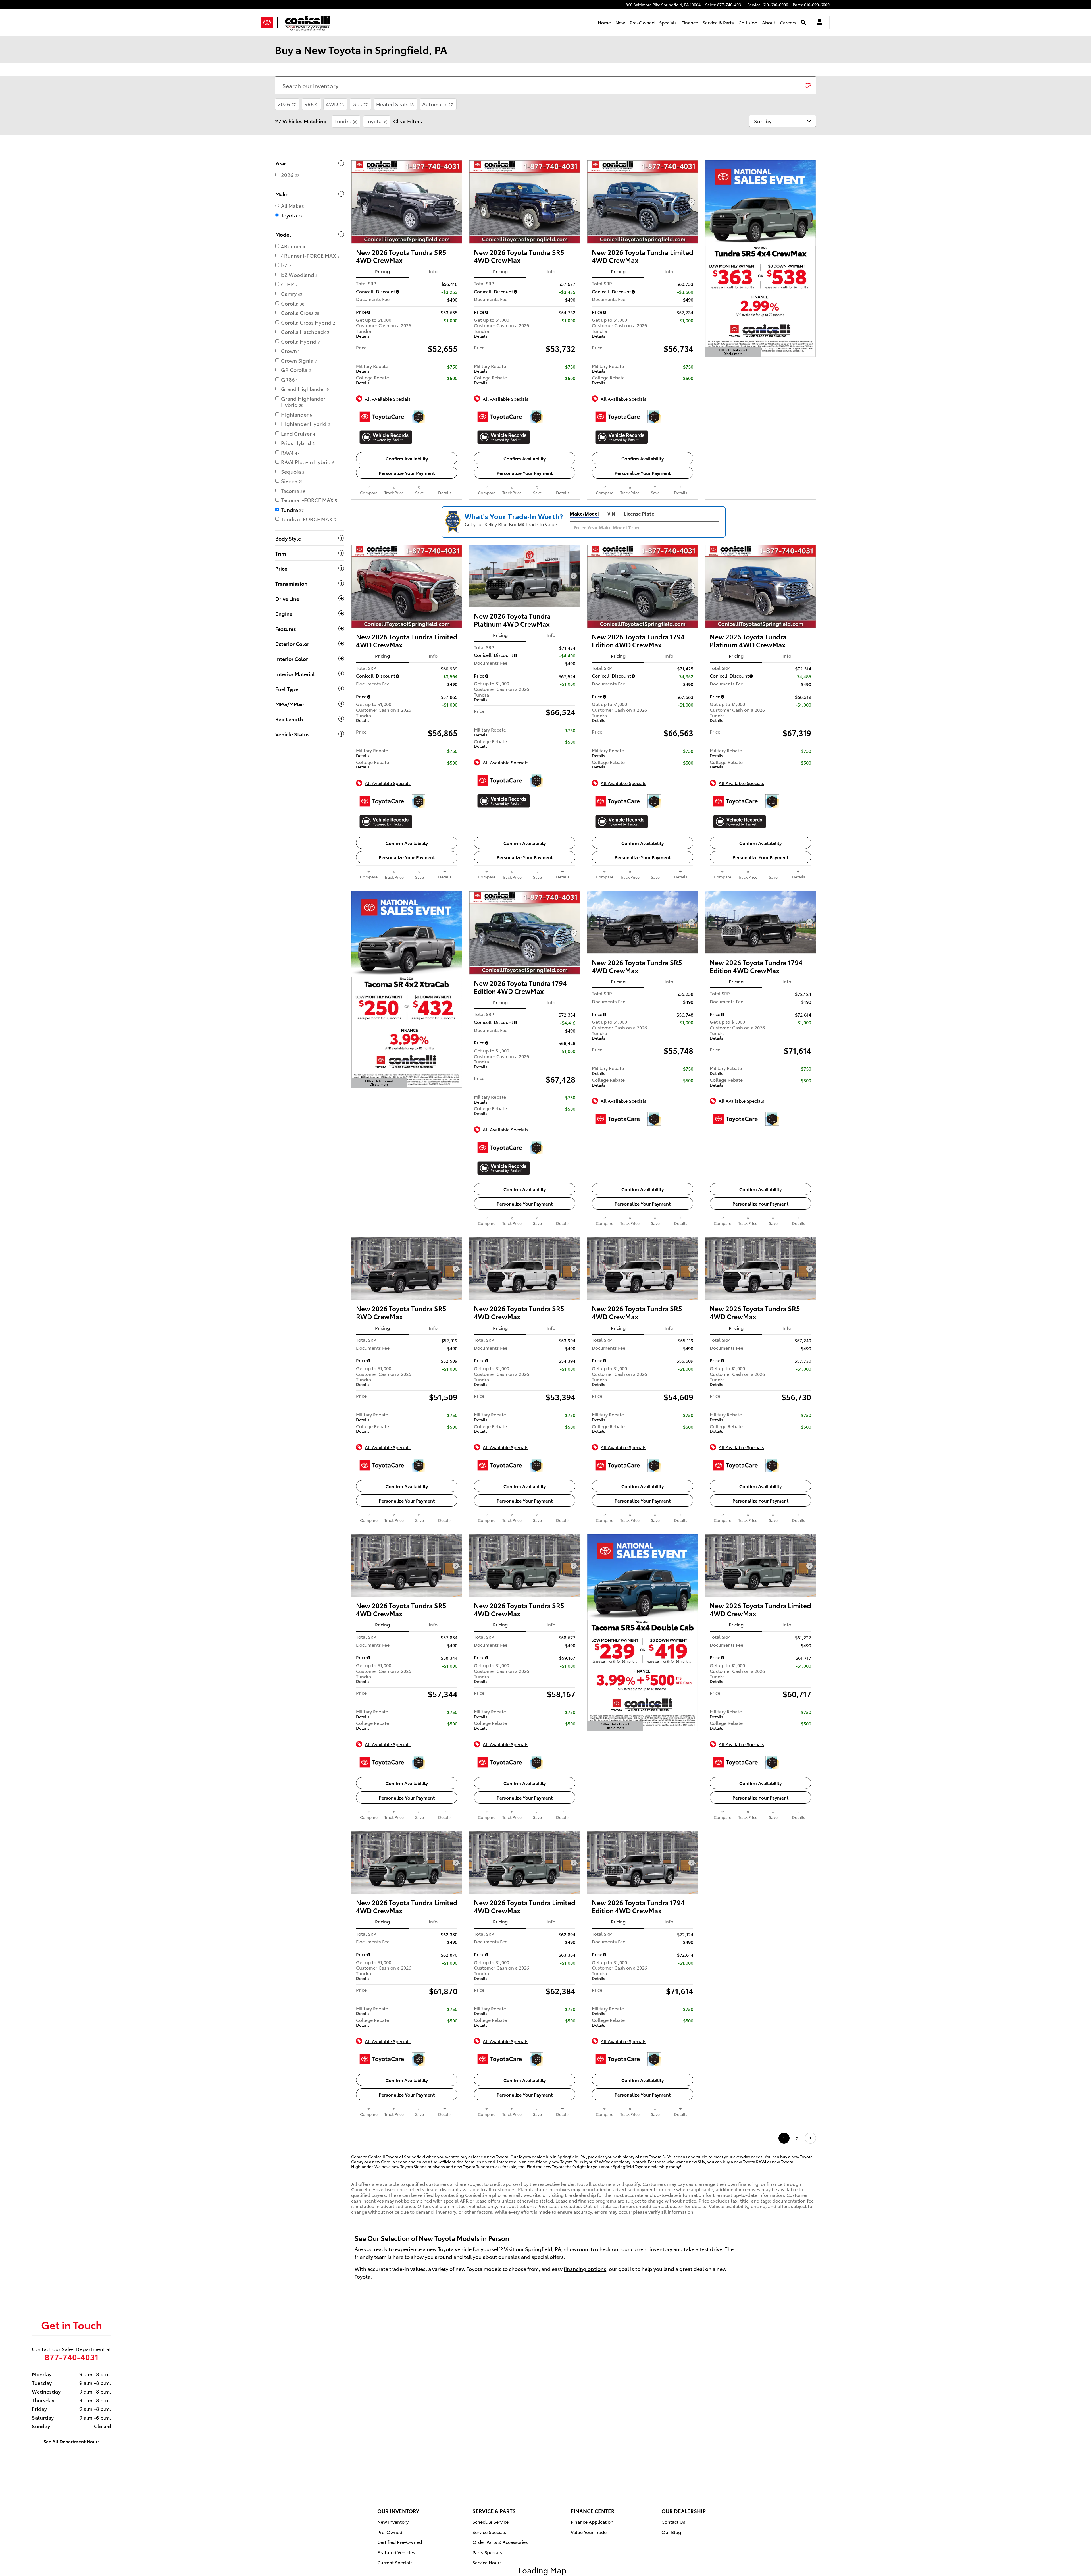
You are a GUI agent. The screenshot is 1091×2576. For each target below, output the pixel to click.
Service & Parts (718, 22)
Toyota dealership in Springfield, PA (552, 2198)
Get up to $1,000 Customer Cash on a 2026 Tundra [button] (384, 327)
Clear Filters (408, 121)
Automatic (438, 104)
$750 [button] (452, 366)
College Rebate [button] (372, 380)
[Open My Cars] (818, 23)
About (769, 22)
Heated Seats (395, 104)
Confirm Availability (407, 458)
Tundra (343, 121)
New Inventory (393, 2563)
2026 (287, 104)
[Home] (269, 22)
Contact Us (673, 2563)
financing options (585, 2310)
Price (361, 312)
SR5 (311, 104)
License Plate (639, 514)
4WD (335, 104)
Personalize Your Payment (407, 473)
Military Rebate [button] (372, 368)
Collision (748, 22)
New (620, 22)
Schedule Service (491, 2563)
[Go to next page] (810, 2179)
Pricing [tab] (382, 271)
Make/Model (584, 514)
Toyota (374, 121)
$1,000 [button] (451, 320)
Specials (668, 22)
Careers (788, 22)
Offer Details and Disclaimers (734, 352)
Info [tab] (433, 271)
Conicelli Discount (376, 291)
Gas (360, 104)
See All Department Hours (72, 2482)
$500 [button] (452, 378)
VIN (611, 514)
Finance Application (592, 2563)
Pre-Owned (642, 22)
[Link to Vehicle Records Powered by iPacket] (386, 437)
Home (604, 22)
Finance (690, 22)
